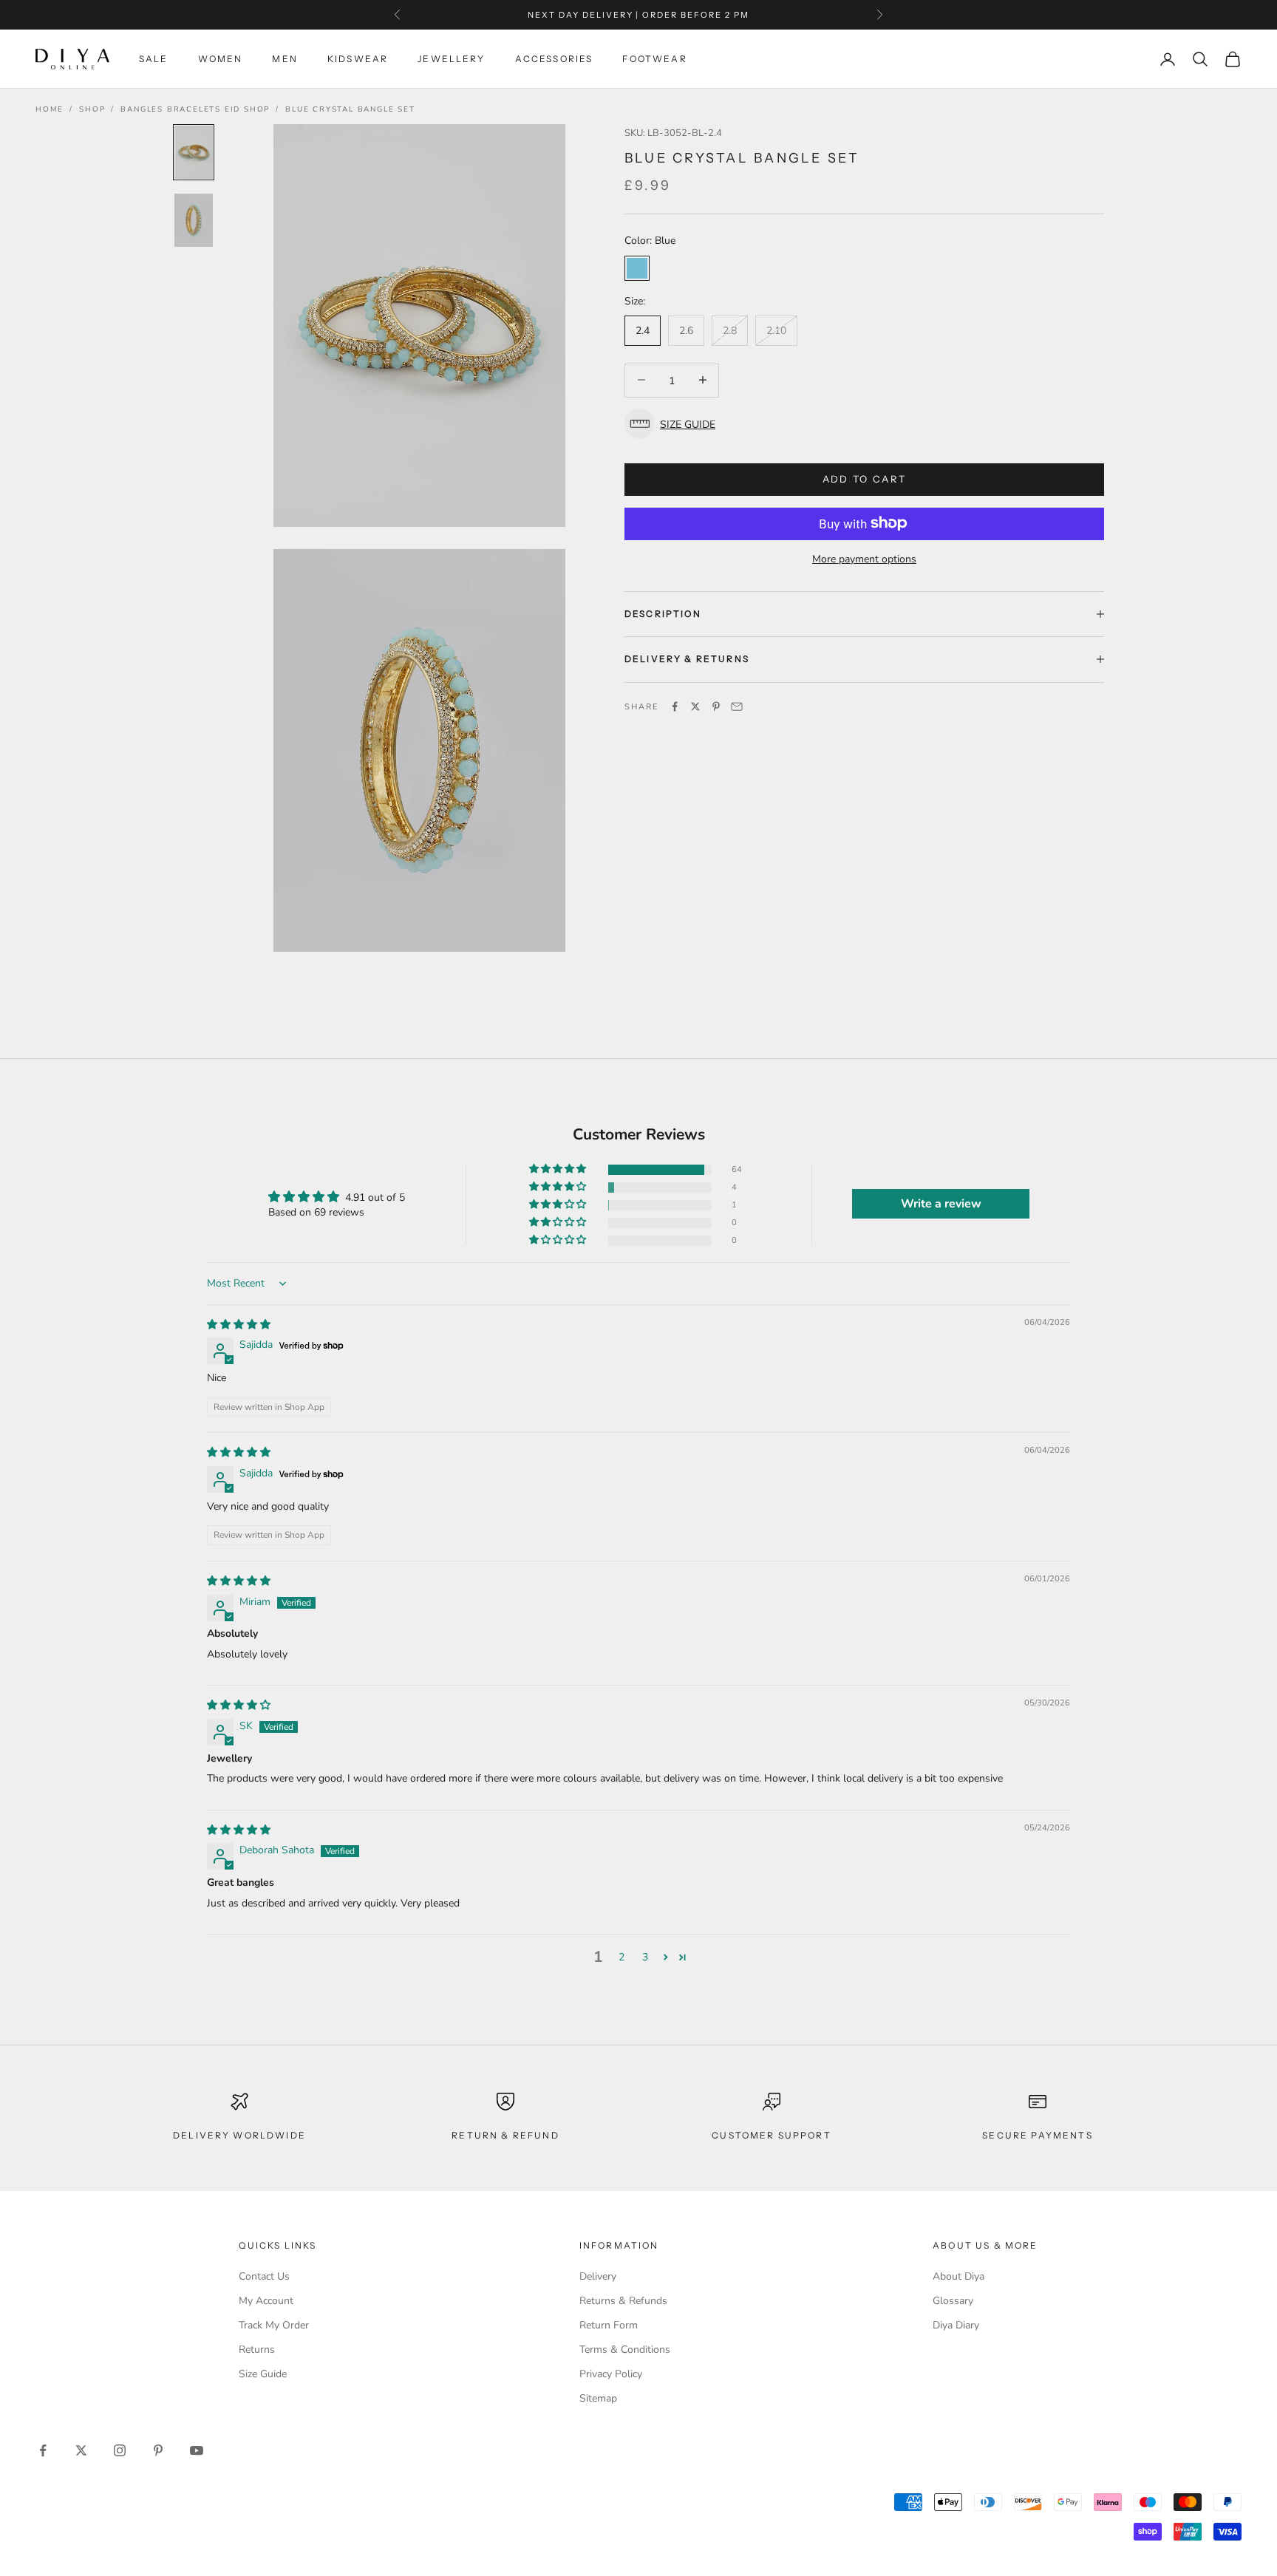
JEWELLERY (451, 59)
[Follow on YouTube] (197, 2450)
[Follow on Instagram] (120, 2450)
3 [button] (645, 1957)
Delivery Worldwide (239, 2135)
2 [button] (622, 1957)
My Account (266, 2301)
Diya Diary (956, 2325)
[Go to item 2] (194, 220)
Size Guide (263, 2374)
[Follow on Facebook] (43, 2450)
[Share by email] (737, 706)
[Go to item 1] (194, 152)
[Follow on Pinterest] (158, 2450)
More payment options (864, 558)
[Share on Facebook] (675, 706)
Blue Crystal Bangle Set (350, 109)
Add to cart (865, 478)
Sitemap (598, 2398)
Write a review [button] (941, 1204)
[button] (864, 424)
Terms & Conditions (625, 2350)
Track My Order (274, 2325)
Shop (92, 109)
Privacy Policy (611, 2374)
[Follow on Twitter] (81, 2450)
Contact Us (264, 2276)
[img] (239, 1325)
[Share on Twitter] (695, 706)
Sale (154, 59)
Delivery (598, 2276)
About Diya (958, 2276)
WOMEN (221, 59)
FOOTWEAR (654, 59)
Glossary (953, 2301)
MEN (285, 59)
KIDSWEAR (358, 59)
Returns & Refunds (623, 2301)
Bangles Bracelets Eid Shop (195, 109)
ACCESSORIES (554, 59)
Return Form (609, 2325)
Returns (257, 2350)
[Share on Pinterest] (716, 706)
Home (50, 109)
